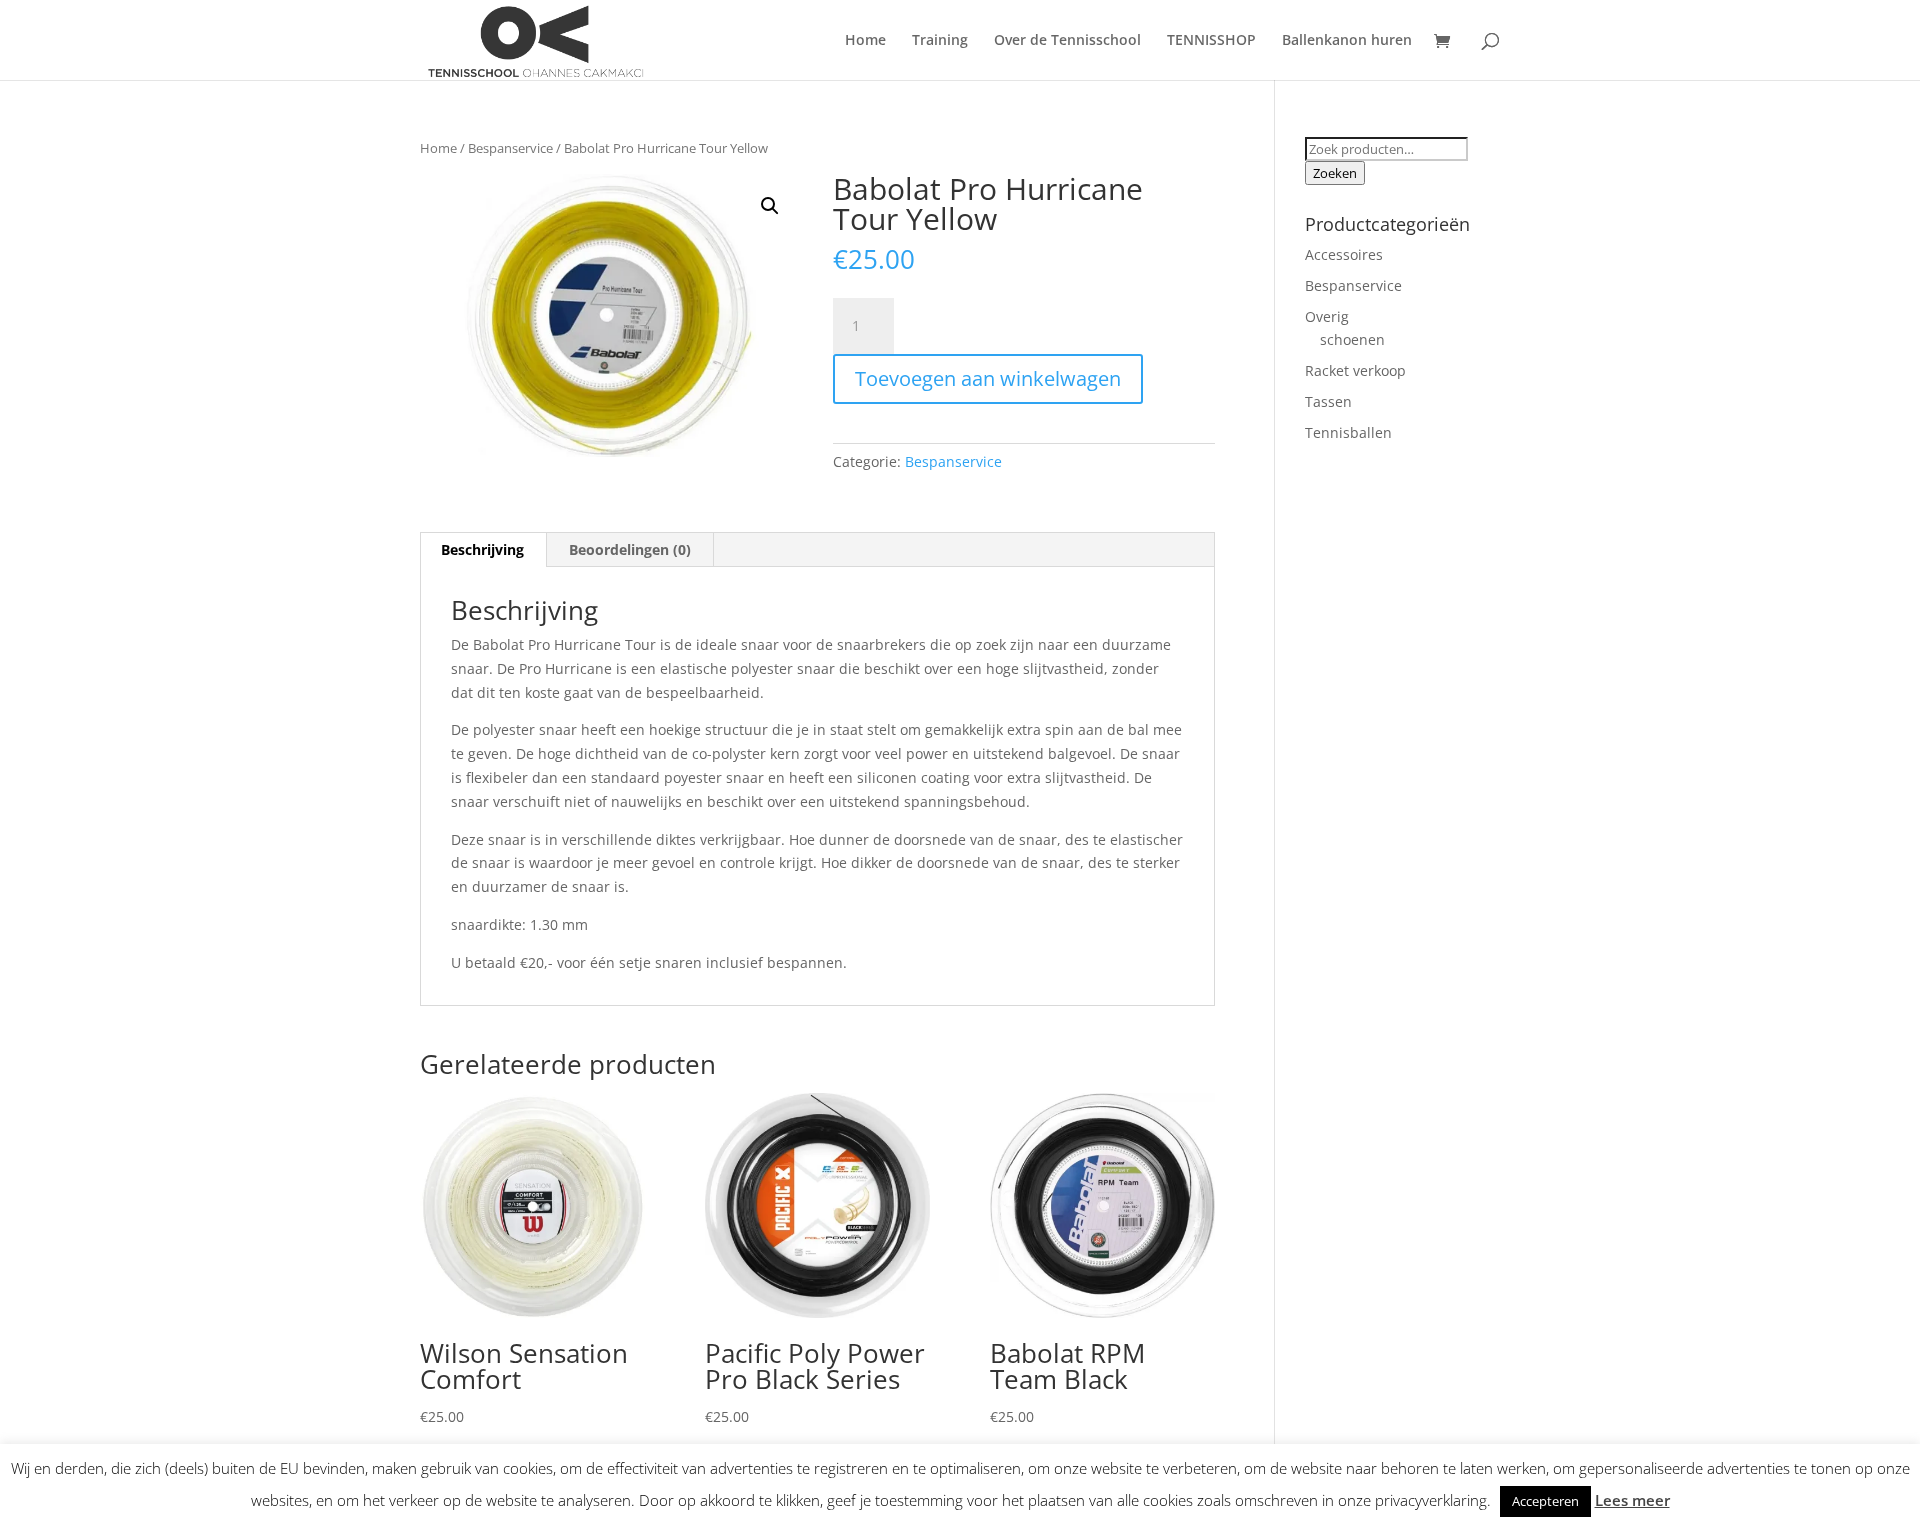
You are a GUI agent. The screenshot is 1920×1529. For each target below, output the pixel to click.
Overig (1327, 316)
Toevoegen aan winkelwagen (988, 378)
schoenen (1352, 339)
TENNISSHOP (1211, 41)
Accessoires (1344, 254)
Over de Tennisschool (1067, 41)
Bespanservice (510, 148)
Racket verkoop (1355, 370)
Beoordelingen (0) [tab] (630, 549)
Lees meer (1632, 1500)
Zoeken (1335, 173)
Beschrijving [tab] (482, 549)
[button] (770, 206)
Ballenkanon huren (1347, 41)
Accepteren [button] (1545, 1501)
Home (865, 41)
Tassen (1328, 401)
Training (940, 41)
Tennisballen (1348, 432)
